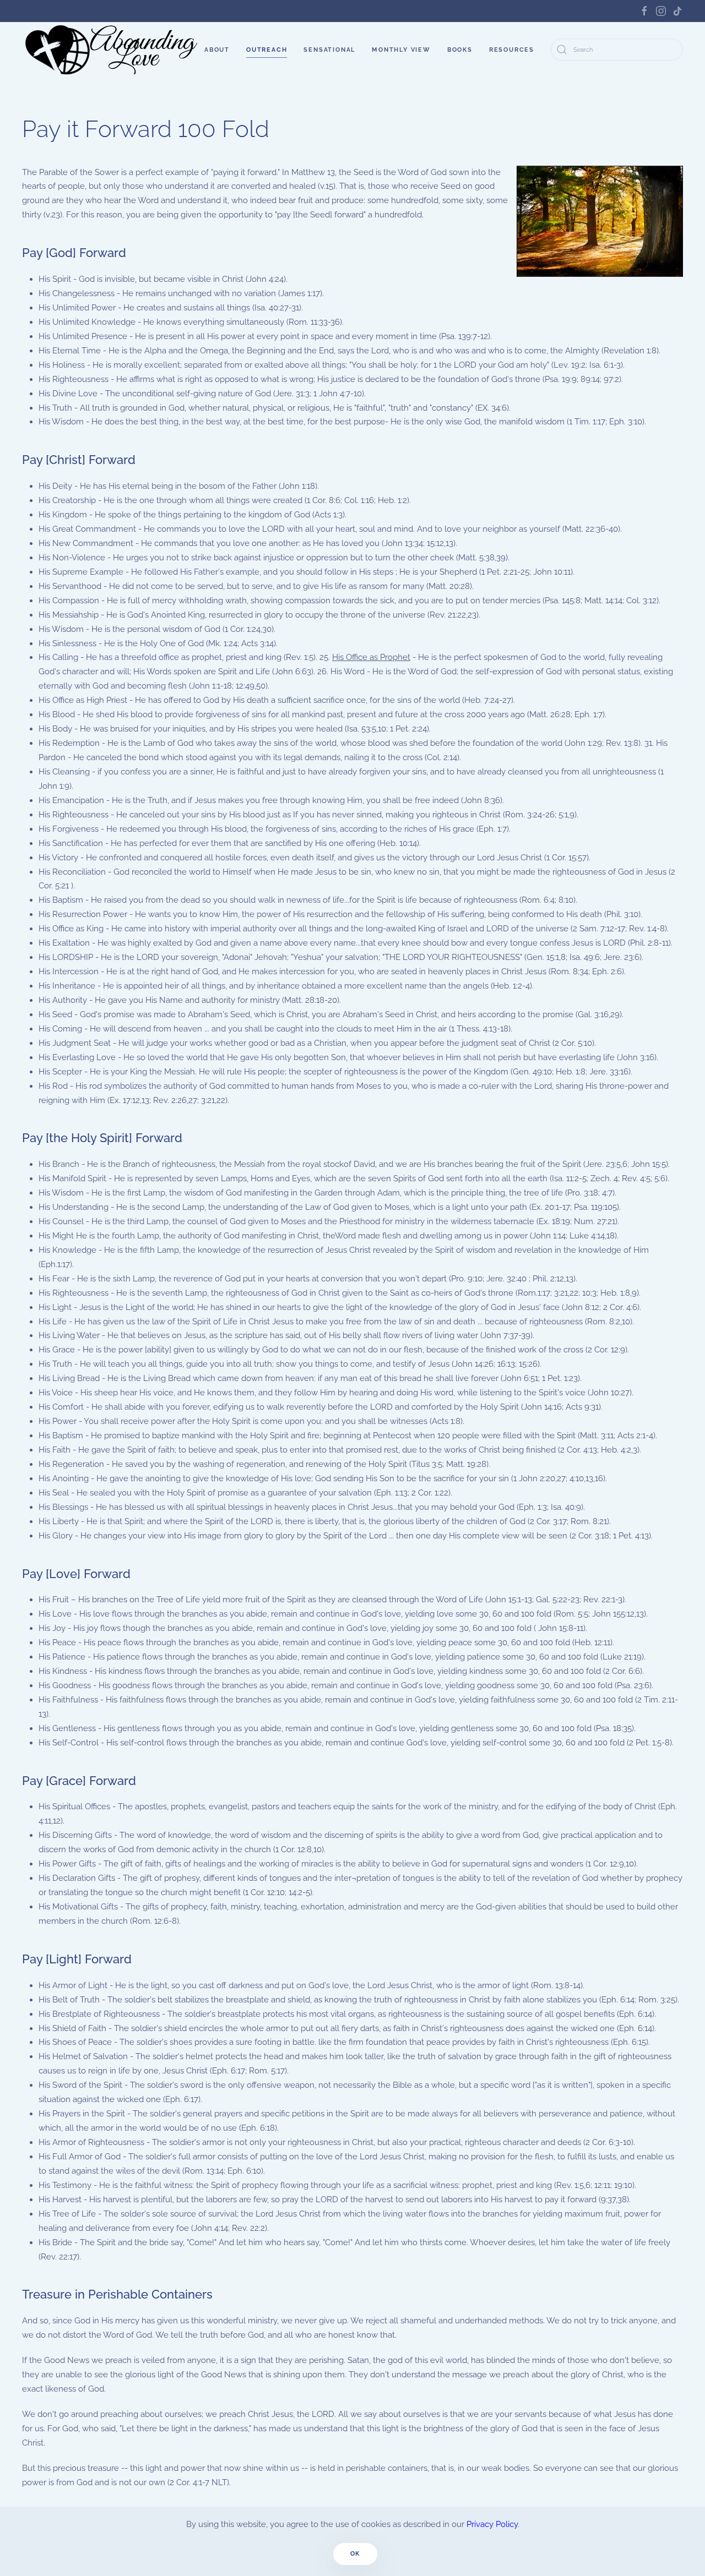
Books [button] (460, 50)
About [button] (217, 50)
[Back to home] (113, 50)
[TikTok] (677, 11)
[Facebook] (644, 11)
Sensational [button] (329, 50)
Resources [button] (512, 50)
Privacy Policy (492, 2524)
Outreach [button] (267, 50)
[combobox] (617, 50)
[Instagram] (661, 11)
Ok (356, 2554)
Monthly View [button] (401, 50)
